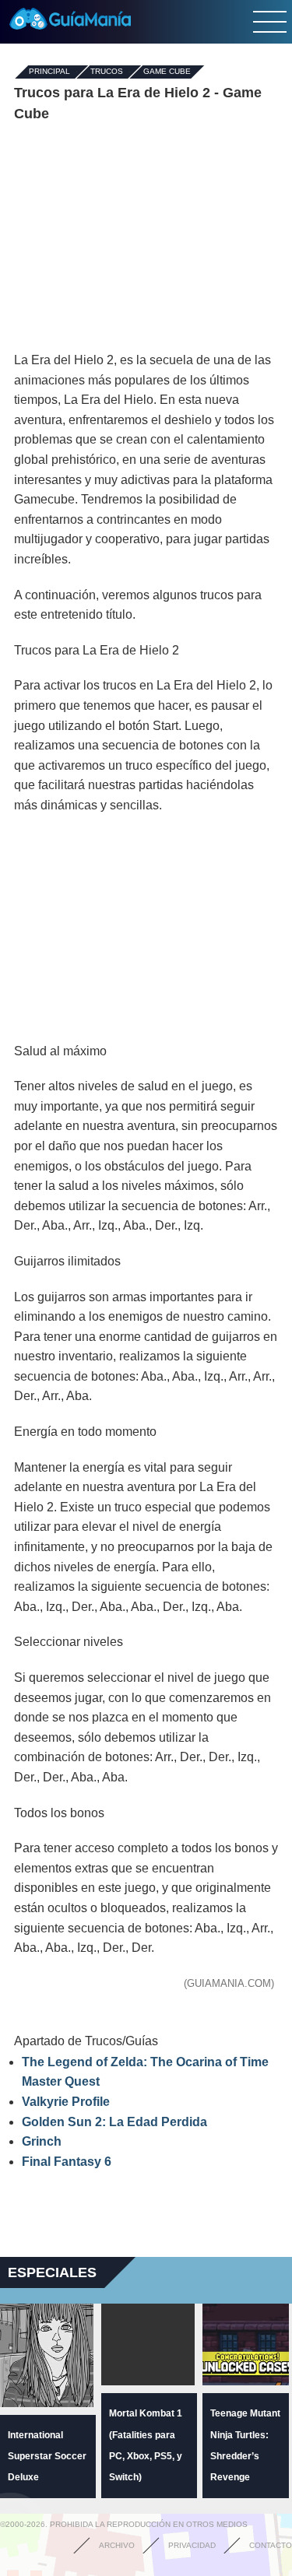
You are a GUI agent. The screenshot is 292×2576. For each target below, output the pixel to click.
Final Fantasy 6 (67, 2162)
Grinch (42, 2141)
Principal (49, 72)
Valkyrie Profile (66, 2102)
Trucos (107, 72)
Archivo (117, 2545)
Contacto (271, 2545)
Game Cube (167, 72)
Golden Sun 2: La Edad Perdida (114, 2122)
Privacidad (192, 2545)
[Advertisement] (146, 237)
